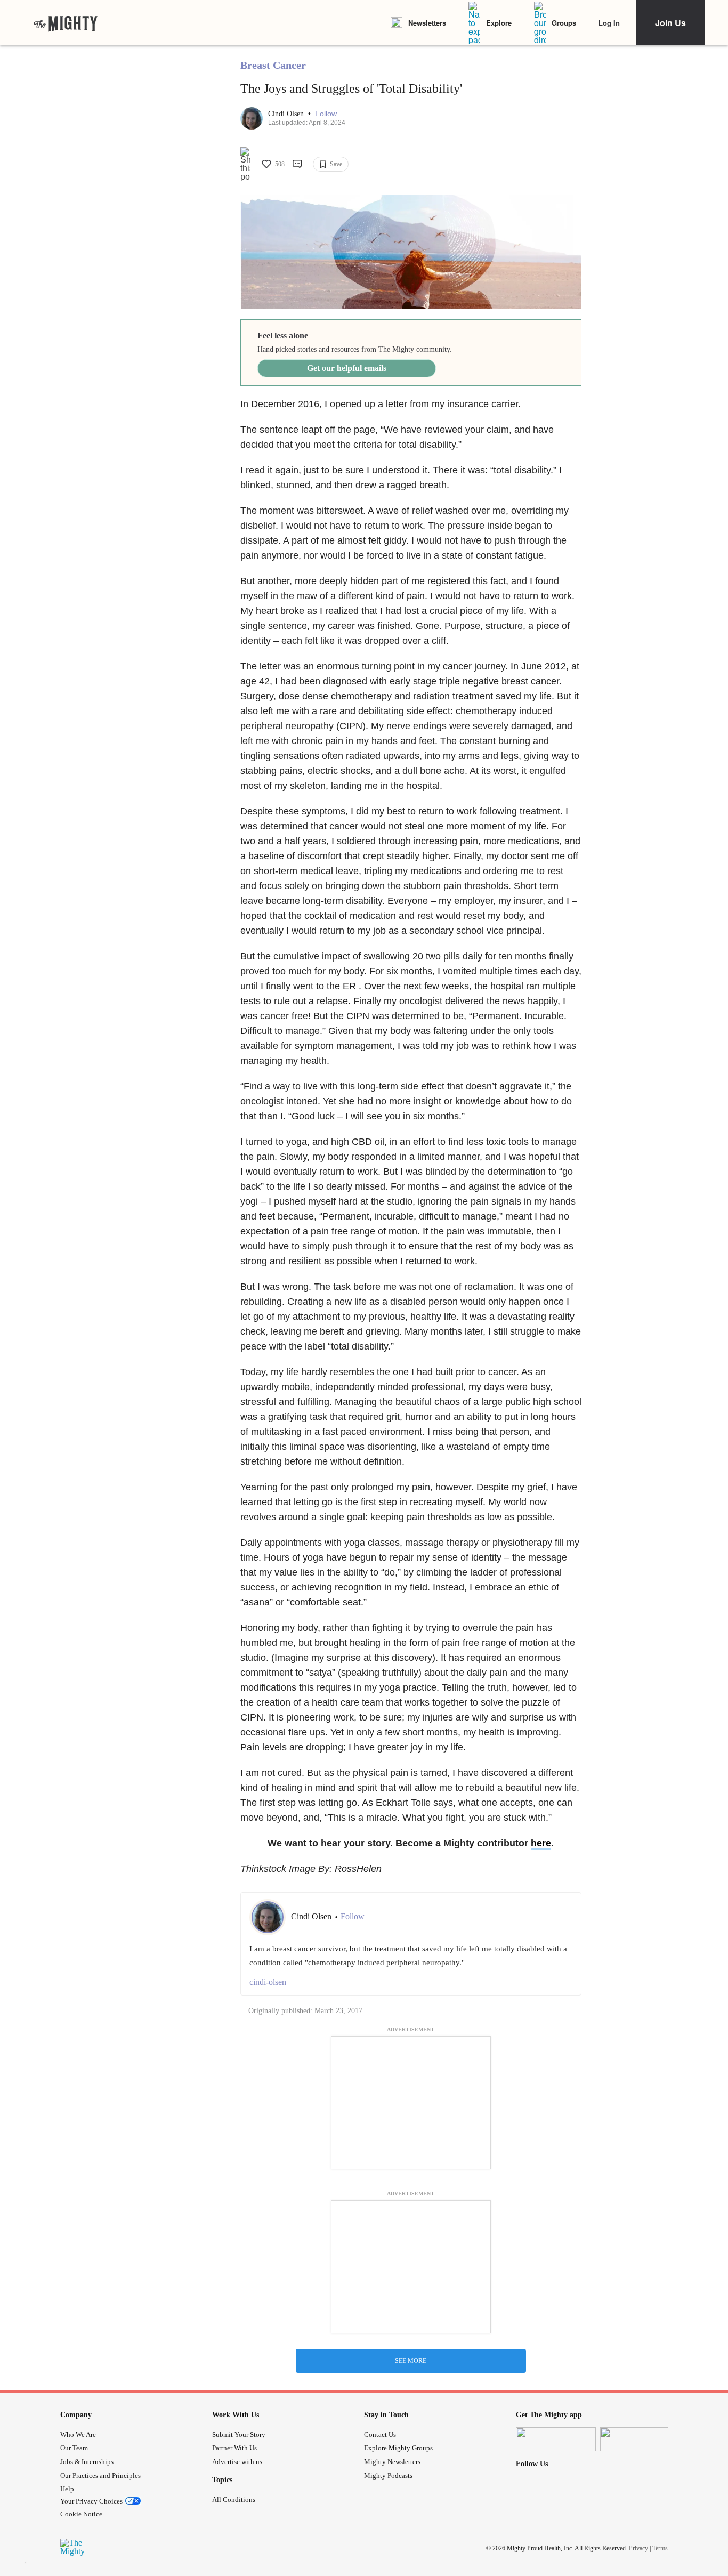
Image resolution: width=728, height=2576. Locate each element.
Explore (499, 23)
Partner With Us (234, 2448)
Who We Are (78, 2434)
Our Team (74, 2448)
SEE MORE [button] (411, 2361)
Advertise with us (237, 2462)
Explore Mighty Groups (398, 2448)
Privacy (638, 2548)
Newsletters (427, 23)
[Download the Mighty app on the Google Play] (640, 2439)
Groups (564, 23)
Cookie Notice (81, 2514)
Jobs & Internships (87, 2462)
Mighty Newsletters (392, 2462)
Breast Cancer (273, 65)
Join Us (670, 23)
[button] (326, 114)
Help (67, 2489)
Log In (609, 23)
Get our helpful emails (347, 368)
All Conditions (234, 2500)
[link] (66, 23)
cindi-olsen (268, 1982)
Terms (660, 2548)
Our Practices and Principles (100, 2476)
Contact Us (380, 2434)
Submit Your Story (239, 2434)
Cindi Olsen (287, 114)
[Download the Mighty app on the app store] (556, 2439)
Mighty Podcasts (388, 2476)
